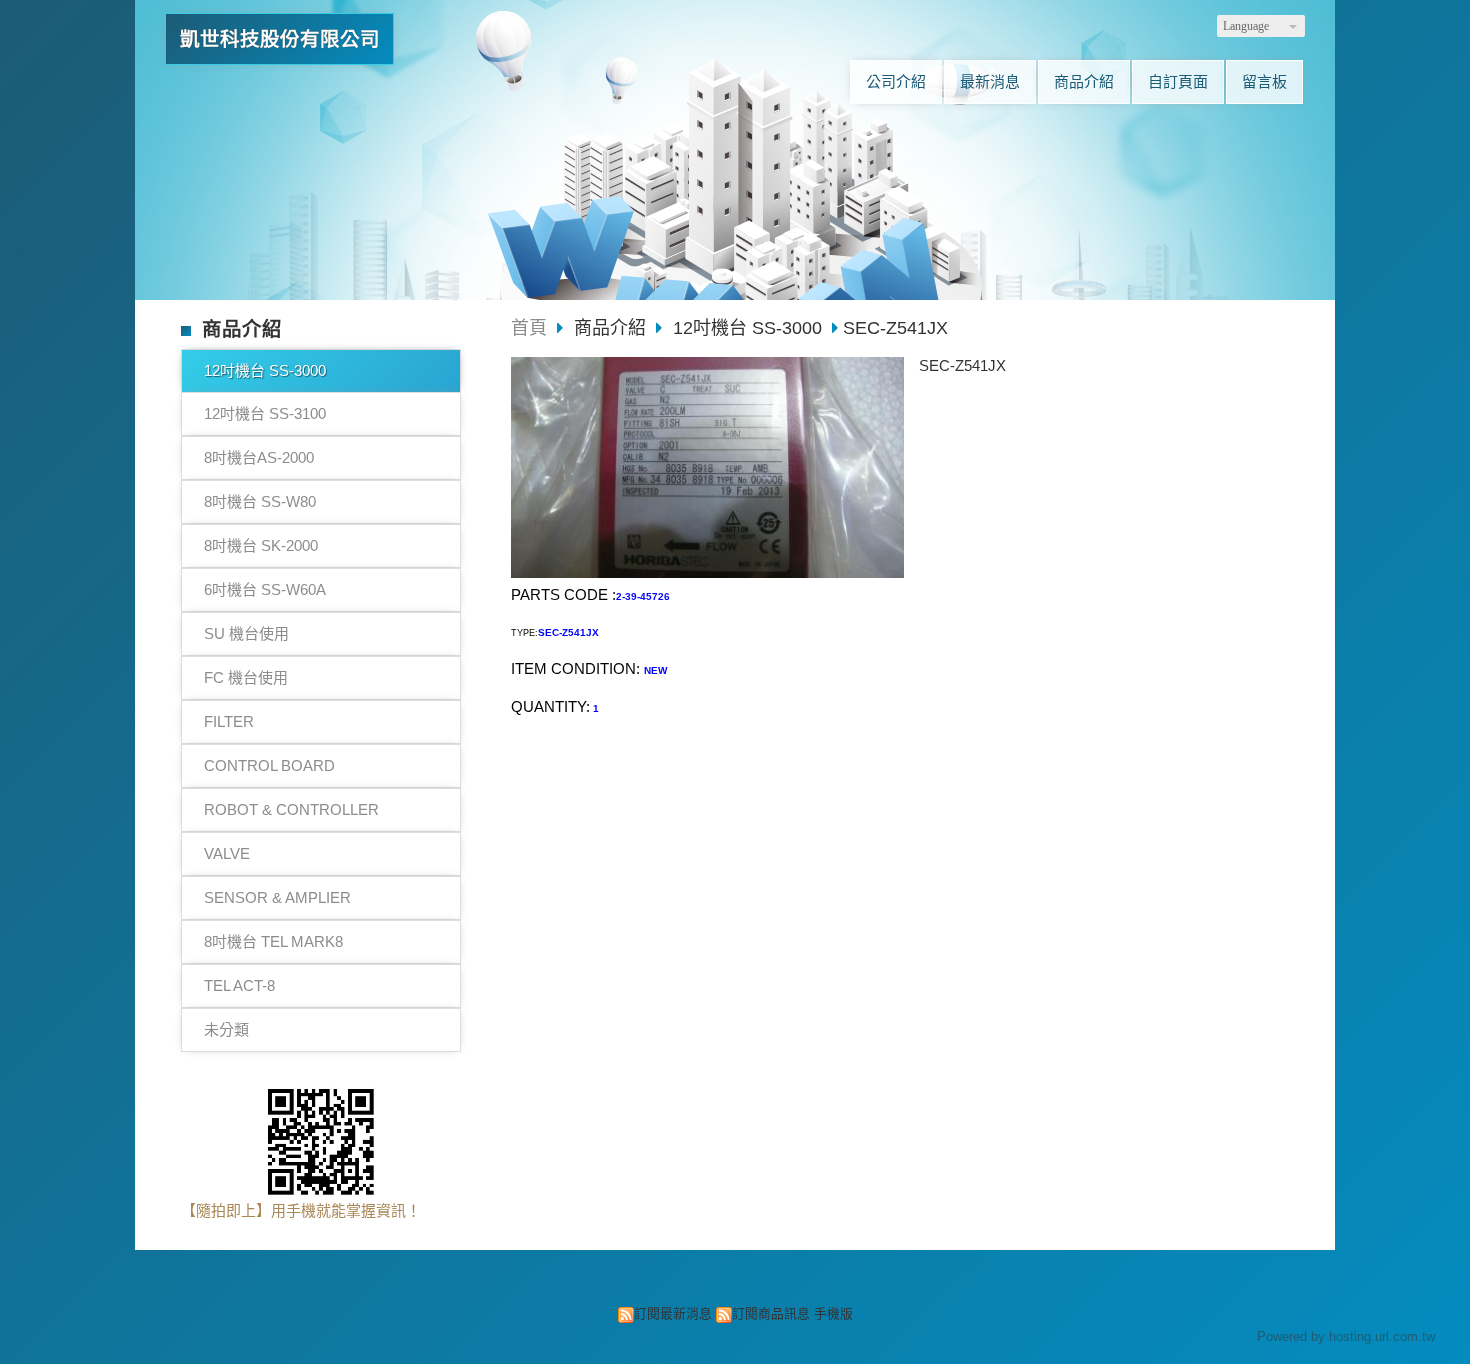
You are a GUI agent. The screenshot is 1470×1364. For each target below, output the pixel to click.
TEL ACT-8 (239, 985)
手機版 (833, 1313)
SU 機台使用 (246, 633)
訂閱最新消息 (673, 1313)
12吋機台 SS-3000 (265, 370)
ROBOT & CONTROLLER (291, 809)
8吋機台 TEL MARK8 (273, 941)
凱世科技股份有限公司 (280, 39)
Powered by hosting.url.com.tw (1346, 1336)
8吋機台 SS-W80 (260, 501)
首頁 (529, 328)
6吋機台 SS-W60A (265, 589)
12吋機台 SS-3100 (265, 413)
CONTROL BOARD (269, 765)
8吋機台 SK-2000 (261, 545)
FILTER (229, 721)
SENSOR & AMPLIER (277, 897)
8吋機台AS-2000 (259, 457)
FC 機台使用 (246, 677)
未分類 (226, 1029)
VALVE (227, 853)
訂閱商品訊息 (771, 1313)
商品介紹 (612, 328)
